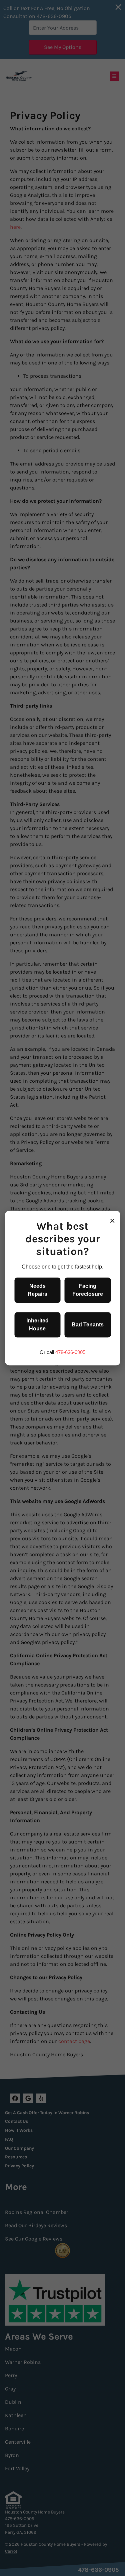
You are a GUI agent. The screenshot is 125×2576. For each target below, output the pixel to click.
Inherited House (37, 1325)
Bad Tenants (88, 1325)
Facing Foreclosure (88, 1290)
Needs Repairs (37, 1290)
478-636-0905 (70, 1352)
